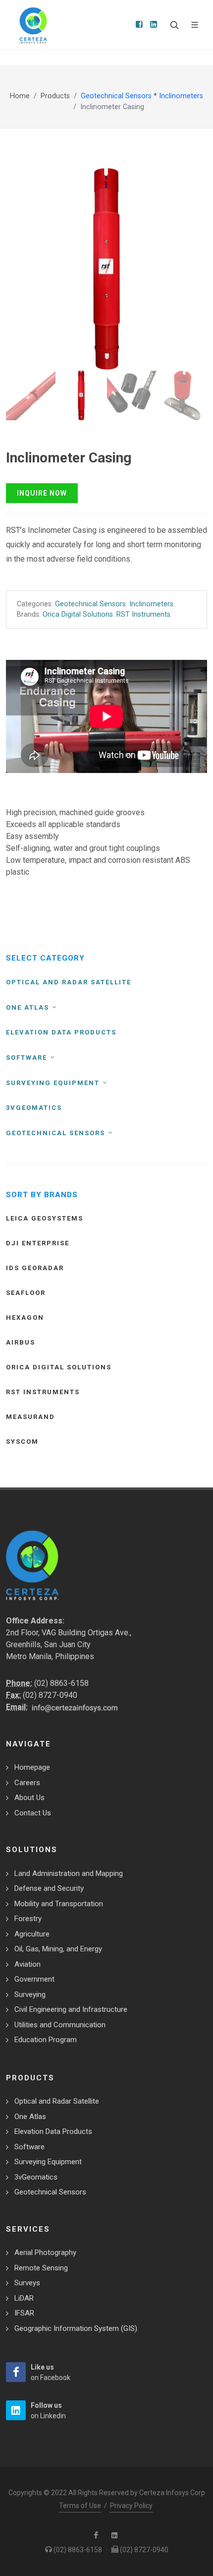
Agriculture (32, 1934)
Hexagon (25, 1318)
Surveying (30, 1995)
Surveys (27, 2283)
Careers (27, 1783)
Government (34, 1979)
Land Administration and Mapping (69, 1873)
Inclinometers (181, 96)
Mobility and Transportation (59, 1904)
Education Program (46, 2040)
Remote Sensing (41, 2268)
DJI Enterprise (38, 1243)
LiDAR (24, 2298)
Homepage (32, 1767)
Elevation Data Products (61, 1032)
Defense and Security (49, 1888)
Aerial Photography (45, 2253)
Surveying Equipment (54, 1083)
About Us (29, 1798)
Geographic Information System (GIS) (76, 2328)
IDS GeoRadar (35, 1268)
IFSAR (24, 2313)
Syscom (22, 1442)
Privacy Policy (131, 2506)
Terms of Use (80, 2506)
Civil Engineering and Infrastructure (71, 2009)
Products (55, 96)
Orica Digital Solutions (78, 614)
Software (28, 1058)
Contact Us (33, 1813)
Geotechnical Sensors (117, 96)
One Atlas (29, 1007)
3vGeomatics (34, 1108)
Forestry (28, 1919)
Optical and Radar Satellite (69, 982)
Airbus (21, 1342)
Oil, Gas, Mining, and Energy (58, 1949)
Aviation (27, 1964)
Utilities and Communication (60, 2025)
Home (20, 96)
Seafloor (26, 1293)
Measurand (30, 1417)
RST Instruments (143, 614)
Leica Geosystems (45, 1218)
